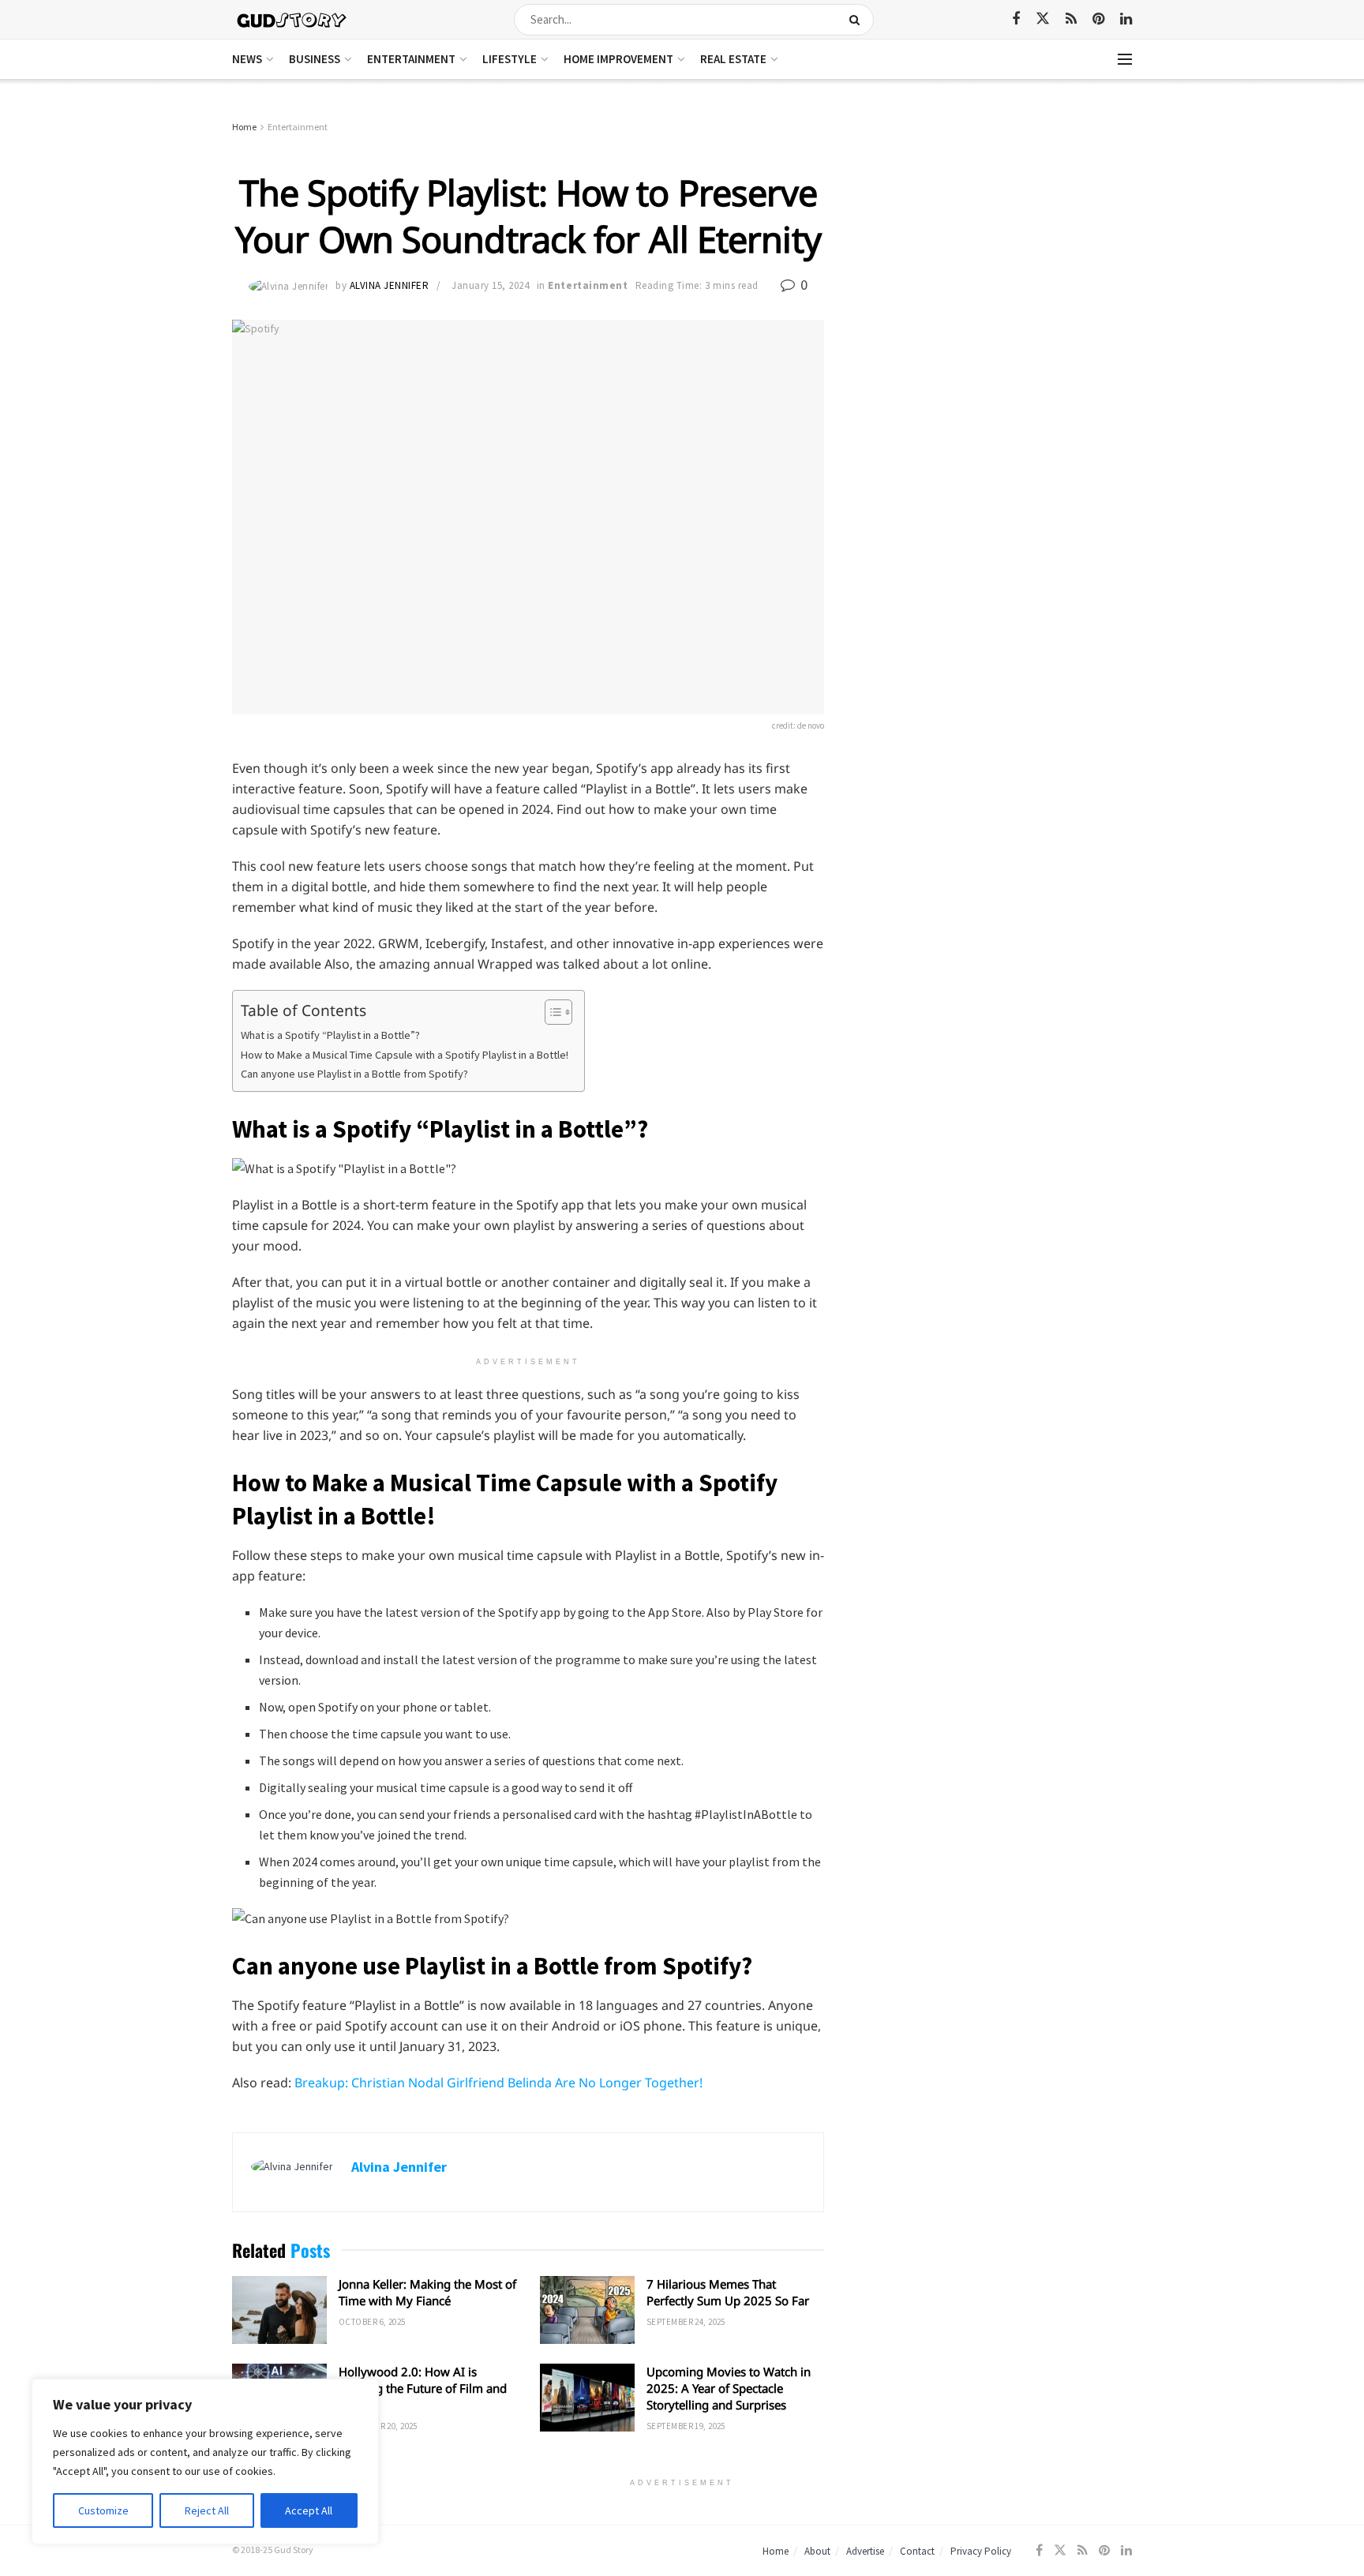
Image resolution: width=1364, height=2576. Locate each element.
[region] (205, 2462)
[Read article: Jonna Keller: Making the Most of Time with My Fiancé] (279, 2310)
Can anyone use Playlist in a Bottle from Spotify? (354, 1074)
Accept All (309, 2510)
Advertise (865, 2551)
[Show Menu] (1125, 59)
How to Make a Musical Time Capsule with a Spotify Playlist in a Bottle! (405, 1055)
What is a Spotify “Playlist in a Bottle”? (330, 1035)
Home (244, 127)
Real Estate (733, 59)
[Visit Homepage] (292, 19)
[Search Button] (858, 20)
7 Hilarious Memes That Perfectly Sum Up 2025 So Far (728, 2292)
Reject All (207, 2510)
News (247, 59)
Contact (917, 2551)
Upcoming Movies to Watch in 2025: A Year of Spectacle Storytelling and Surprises (729, 2388)
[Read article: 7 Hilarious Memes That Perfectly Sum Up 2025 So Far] (587, 2310)
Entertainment (411, 59)
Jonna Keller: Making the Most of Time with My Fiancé (427, 2292)
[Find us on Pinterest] (1098, 19)
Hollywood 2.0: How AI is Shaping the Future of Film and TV (423, 2388)
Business (315, 59)
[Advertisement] (996, 237)
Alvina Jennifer (390, 285)
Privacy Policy (981, 2551)
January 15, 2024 (490, 285)
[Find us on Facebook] (1016, 19)
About (817, 2551)
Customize (103, 2510)
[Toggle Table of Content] (551, 1012)
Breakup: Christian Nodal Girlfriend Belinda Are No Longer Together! (498, 2083)
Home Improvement (618, 59)
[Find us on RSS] (1071, 19)
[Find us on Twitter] (1043, 19)
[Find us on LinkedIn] (1126, 19)
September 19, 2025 (686, 2426)
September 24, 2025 (686, 2322)
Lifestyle (510, 59)
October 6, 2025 (372, 2322)
